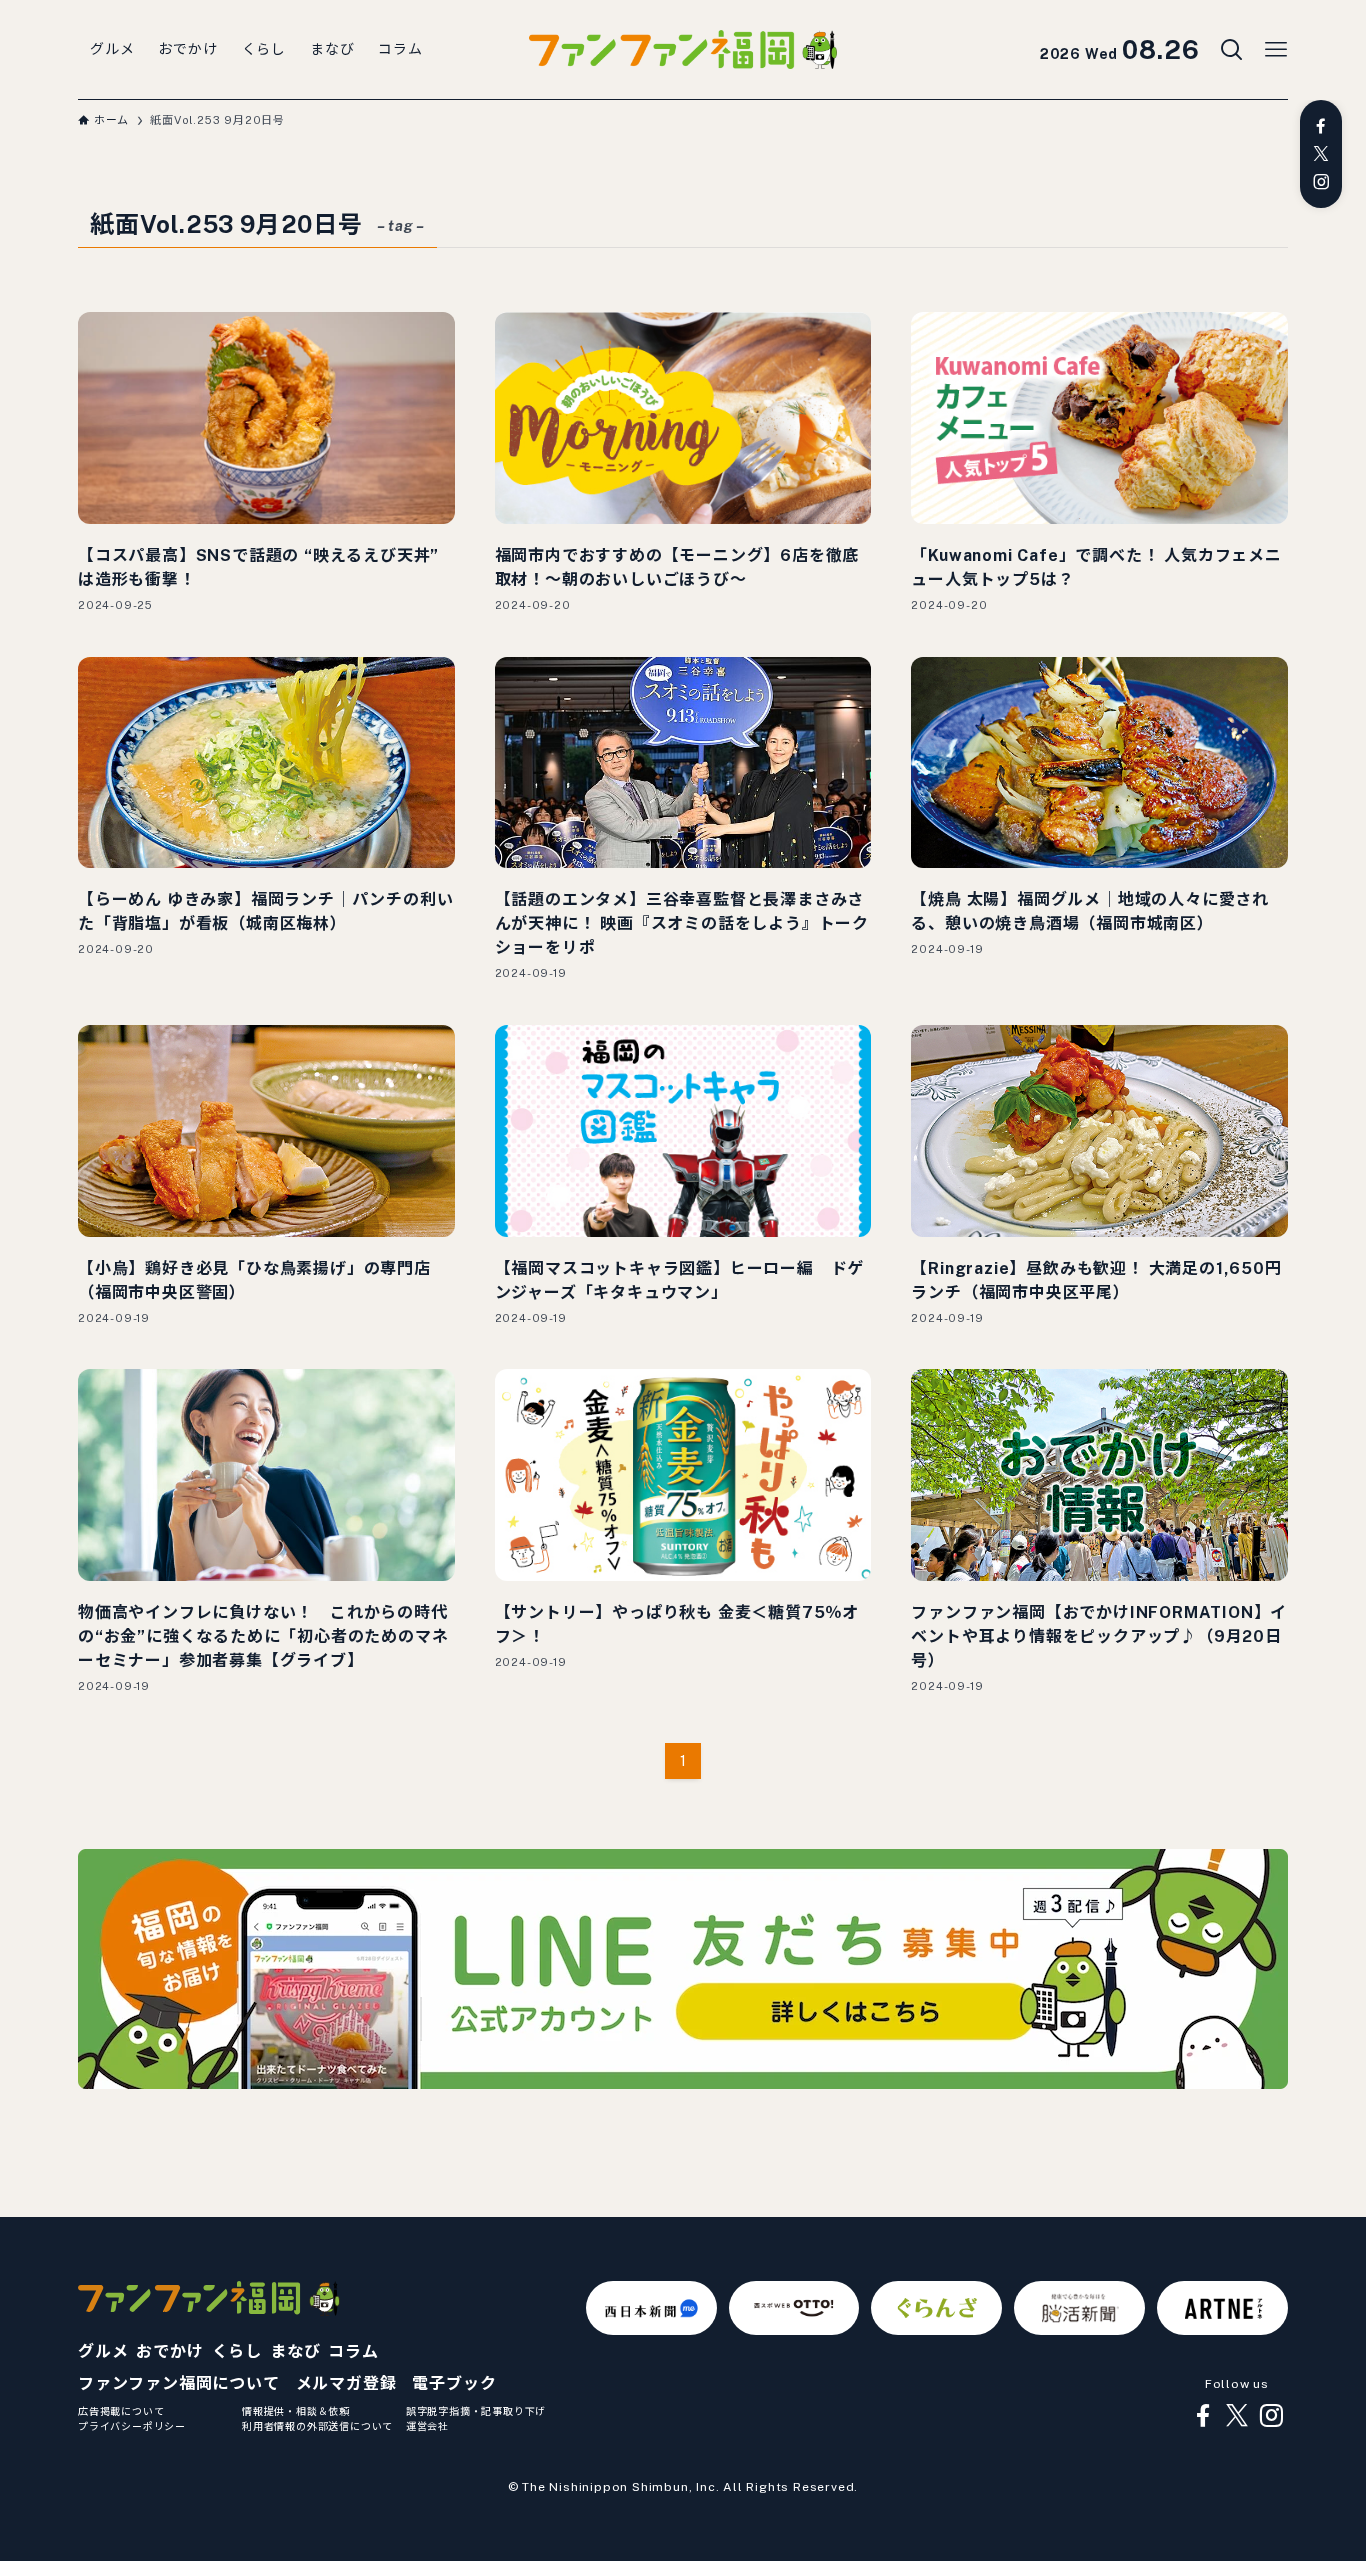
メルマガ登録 (346, 2383)
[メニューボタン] (1276, 50)
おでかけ (169, 2351)
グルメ (103, 2351)
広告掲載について (121, 2411)
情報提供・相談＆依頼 (296, 2411)
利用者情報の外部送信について (317, 2426)
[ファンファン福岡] (683, 50)
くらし (237, 2351)
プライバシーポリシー (132, 2426)
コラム (353, 2351)
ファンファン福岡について (179, 2383)
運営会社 (427, 2426)
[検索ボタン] (1232, 50)
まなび (295, 2351)
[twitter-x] (1321, 154)
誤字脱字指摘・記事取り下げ (476, 2411)
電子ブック (454, 2383)
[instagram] (1321, 182)
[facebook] (1321, 126)
